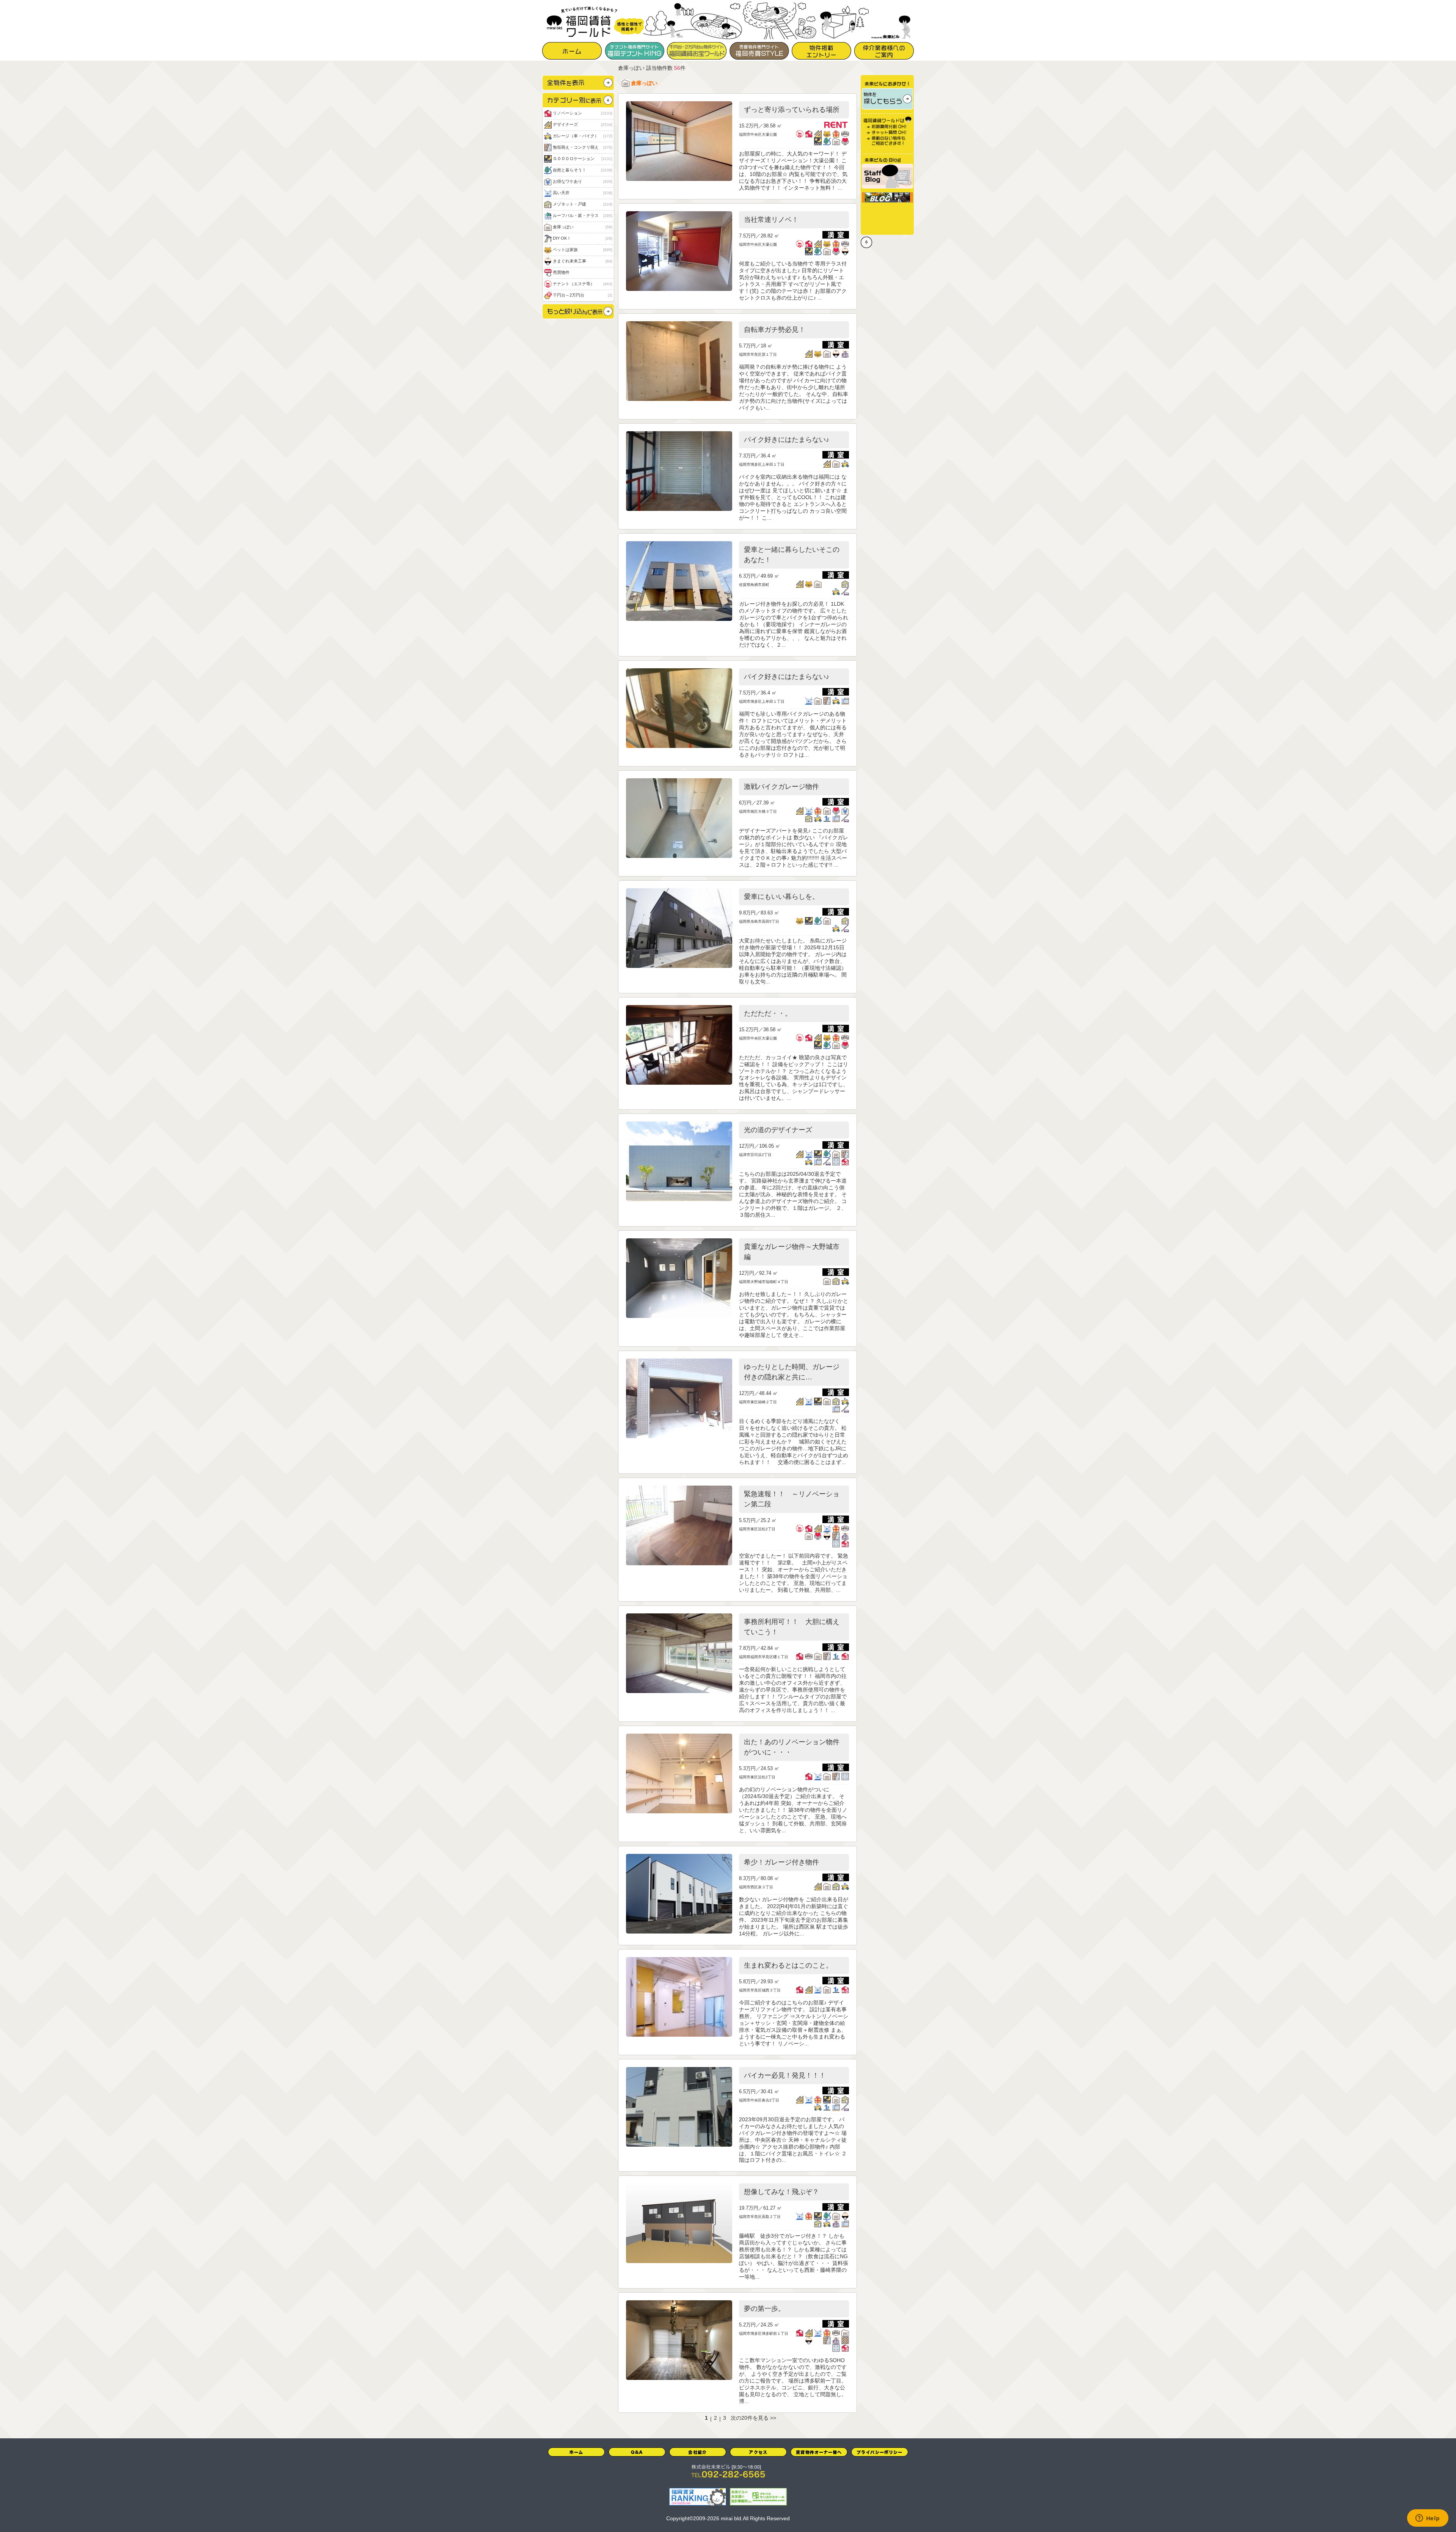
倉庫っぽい (582, 227)
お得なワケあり (582, 181)
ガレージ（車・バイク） (582, 136)
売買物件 (561, 272)
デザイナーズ (582, 124)
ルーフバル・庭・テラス (582, 215)
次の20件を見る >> (753, 2418)
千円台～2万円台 (582, 295)
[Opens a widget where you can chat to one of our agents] (1428, 2519)
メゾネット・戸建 (582, 204)
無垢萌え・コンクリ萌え (582, 147)
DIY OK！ (582, 238)
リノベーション (582, 113)
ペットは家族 (582, 250)
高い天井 (582, 193)
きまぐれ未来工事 (582, 261)
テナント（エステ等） (582, 284)
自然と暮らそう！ (582, 170)
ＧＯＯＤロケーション (582, 159)
